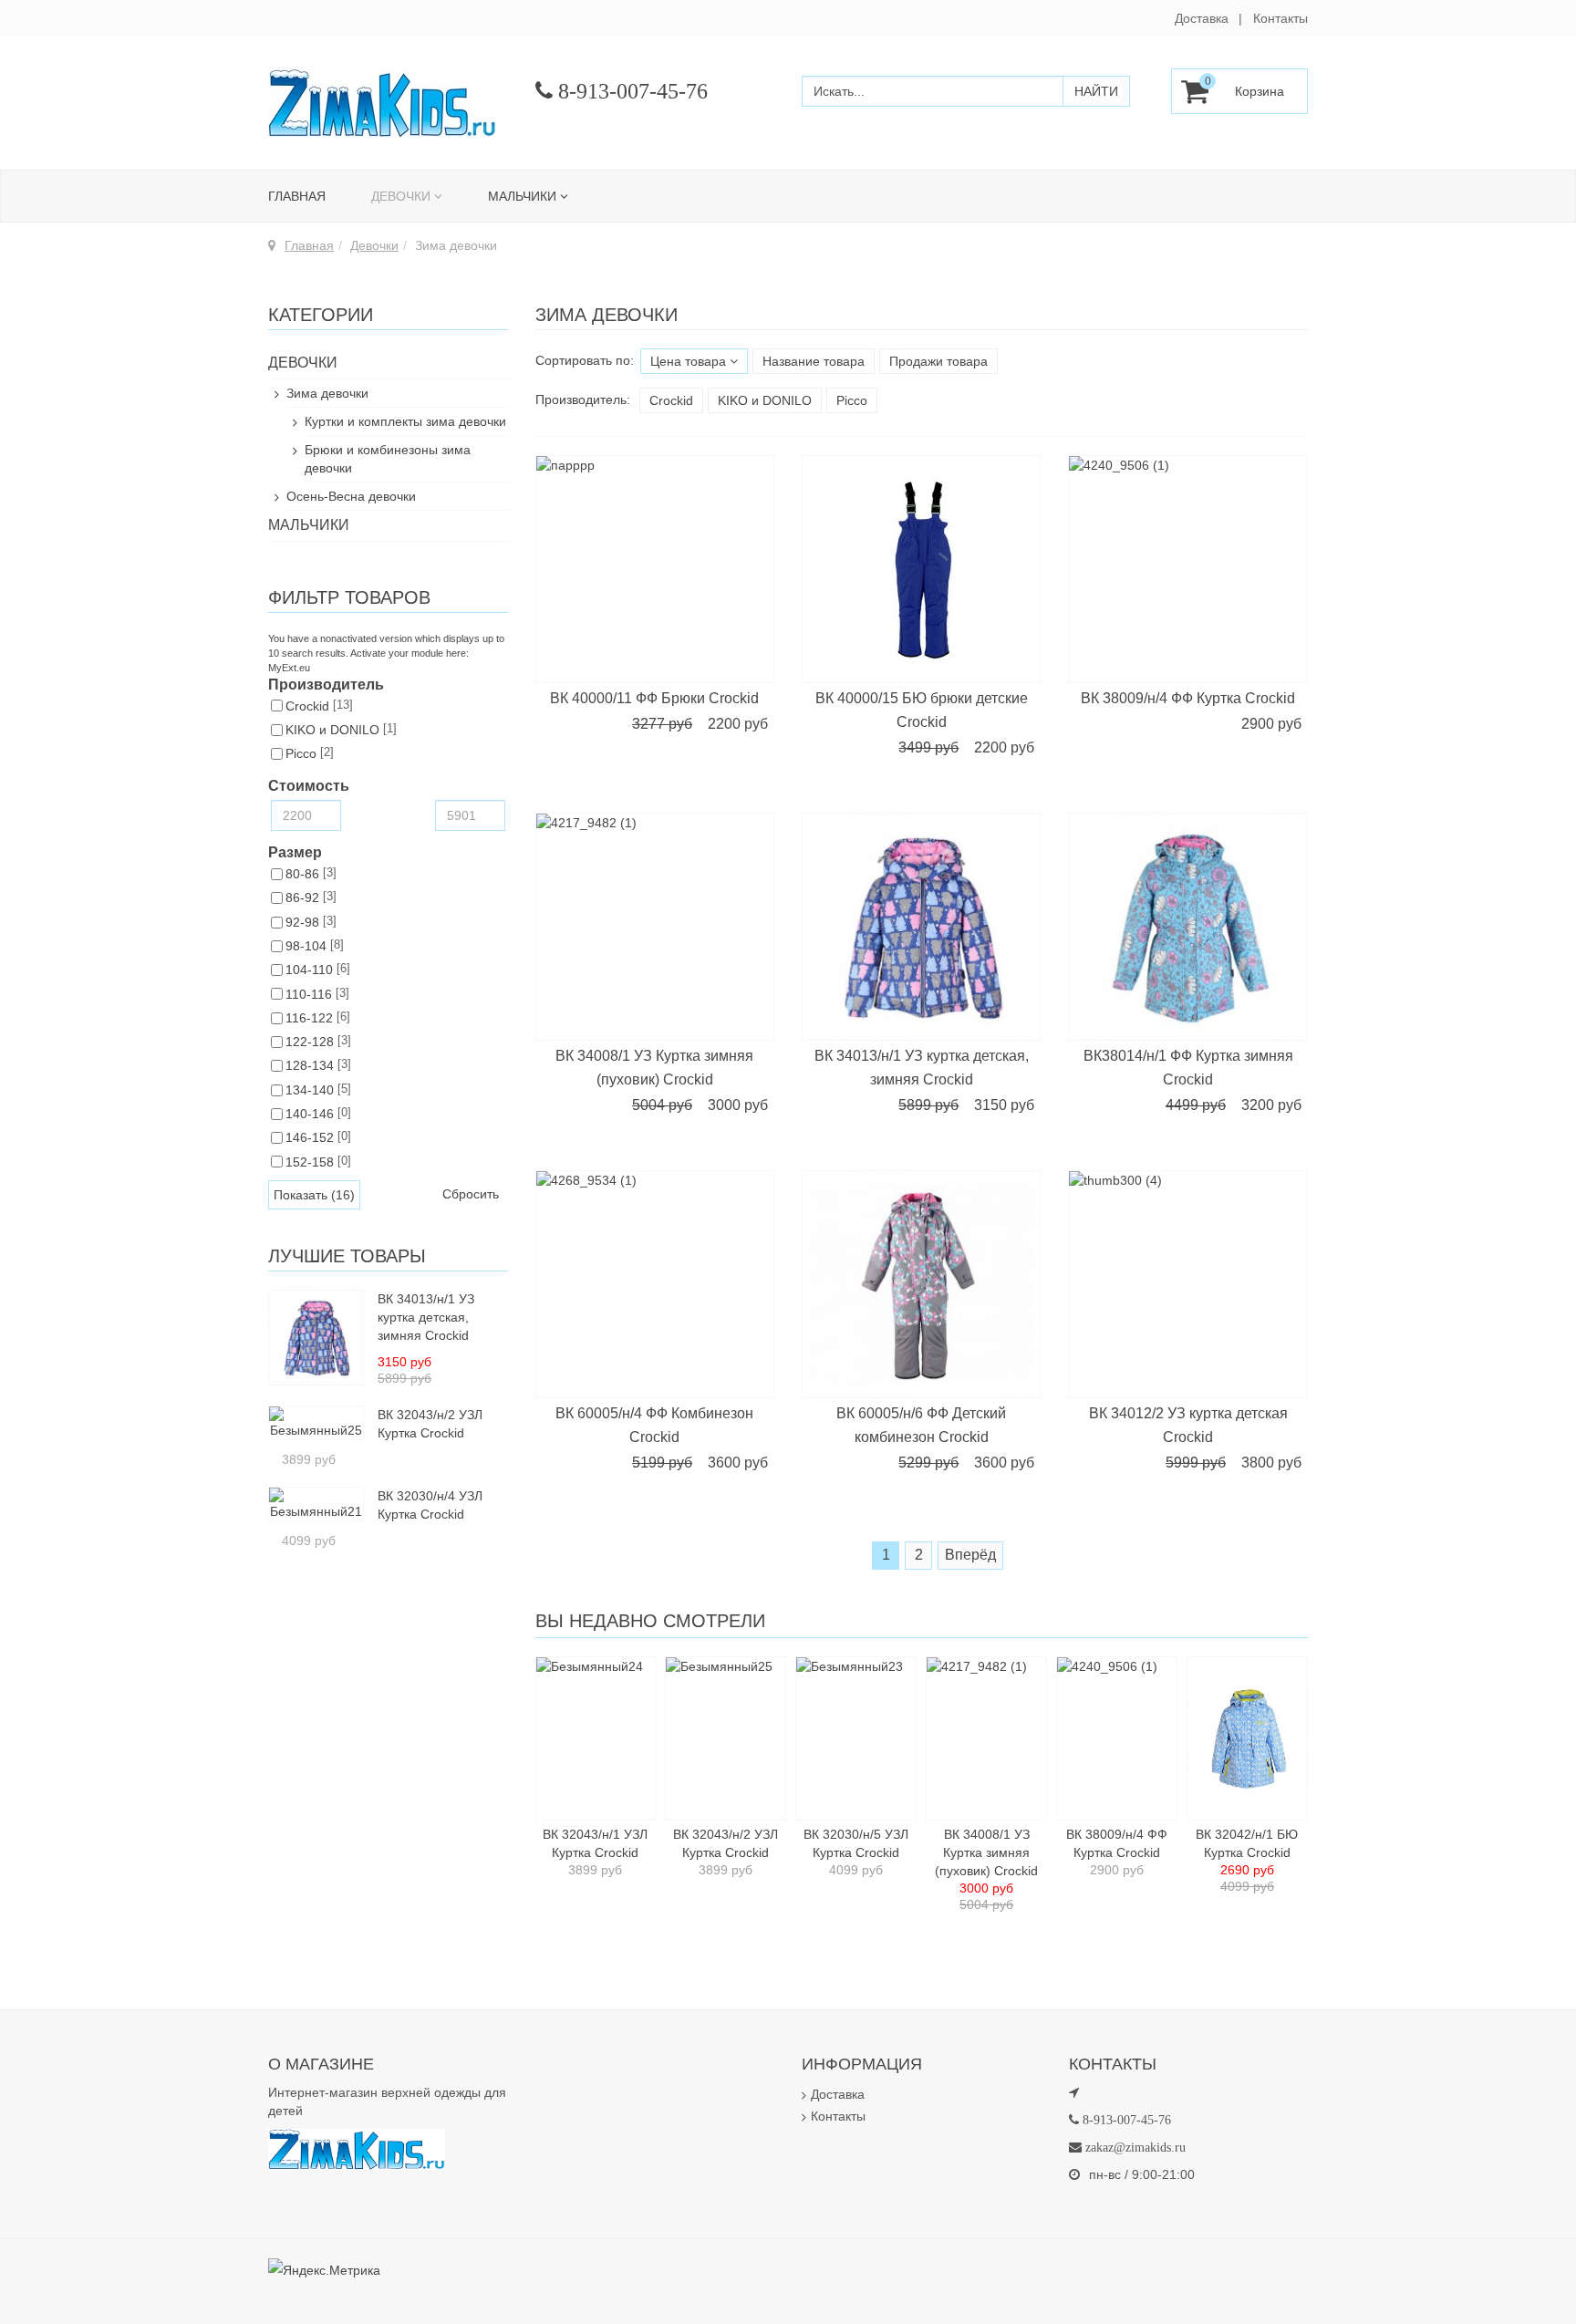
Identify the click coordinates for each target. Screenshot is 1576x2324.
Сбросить (471, 1194)
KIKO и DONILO (765, 400)
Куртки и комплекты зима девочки (405, 421)
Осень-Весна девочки (351, 496)
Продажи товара (938, 361)
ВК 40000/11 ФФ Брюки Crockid (654, 698)
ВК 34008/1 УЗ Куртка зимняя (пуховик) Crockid (986, 1852)
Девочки (401, 196)
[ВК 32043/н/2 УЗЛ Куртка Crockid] (316, 1422)
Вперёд (970, 1555)
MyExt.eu (289, 668)
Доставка (1202, 18)
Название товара (814, 361)
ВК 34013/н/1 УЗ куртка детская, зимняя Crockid (426, 1317)
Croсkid (671, 400)
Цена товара (690, 361)
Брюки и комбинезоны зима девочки (388, 459)
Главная (297, 196)
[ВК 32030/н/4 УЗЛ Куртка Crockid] (316, 1503)
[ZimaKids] (382, 103)
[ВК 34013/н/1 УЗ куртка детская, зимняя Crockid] (316, 1336)
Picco (852, 400)
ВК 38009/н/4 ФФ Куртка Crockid (1188, 698)
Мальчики (522, 196)
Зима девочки (327, 393)
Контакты (1280, 18)
